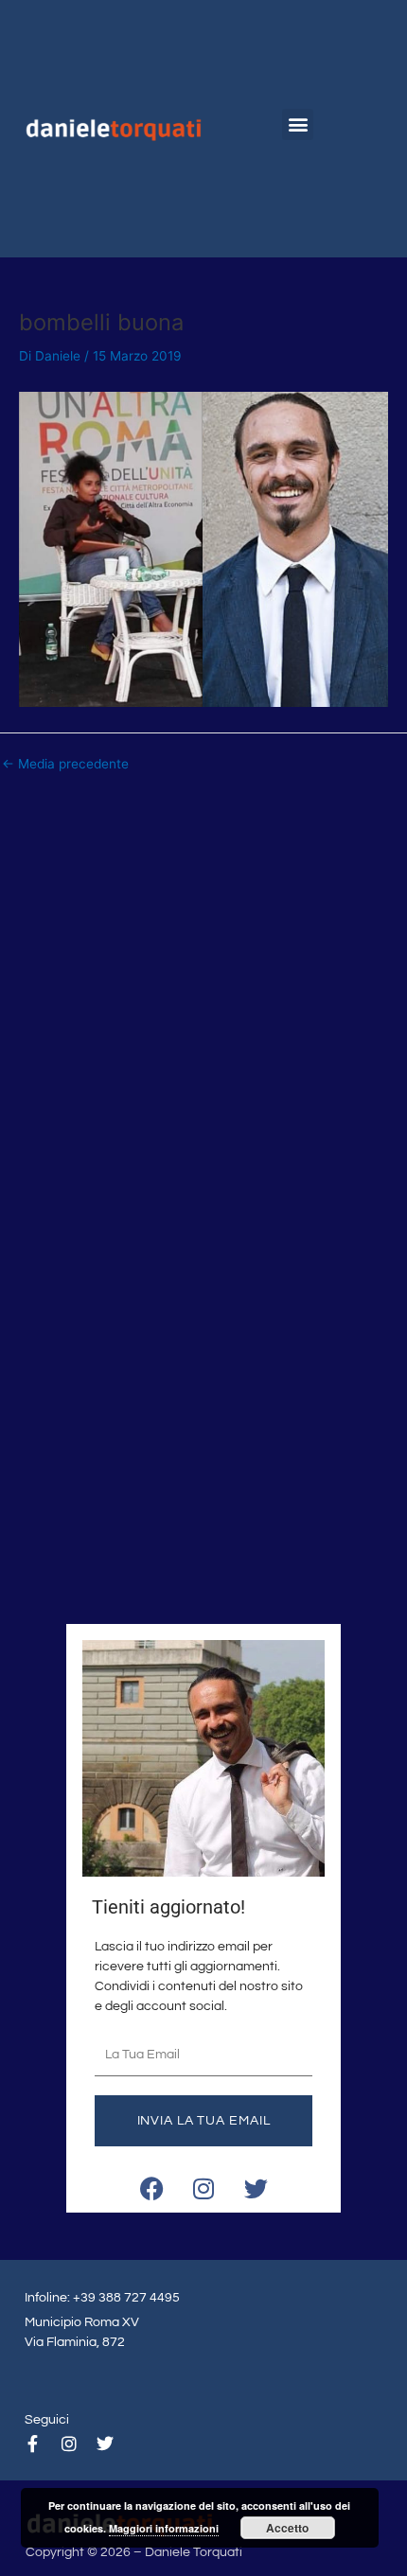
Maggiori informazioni (164, 2528)
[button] (298, 124)
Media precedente (65, 765)
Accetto (287, 2528)
